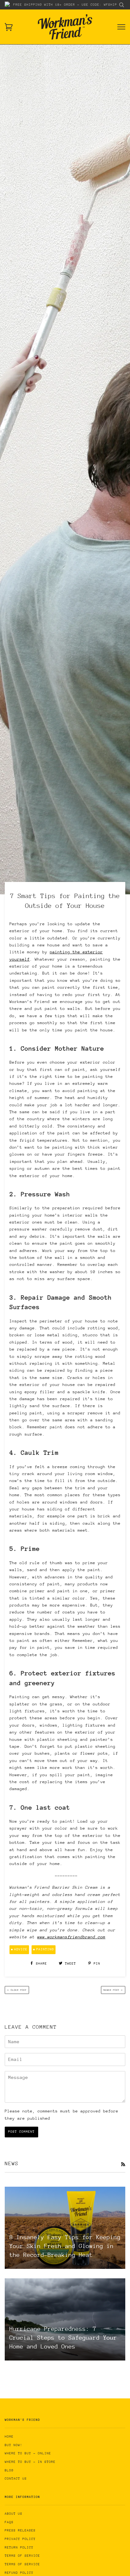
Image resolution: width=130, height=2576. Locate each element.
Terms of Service (22, 2556)
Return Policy (19, 2548)
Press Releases (20, 2530)
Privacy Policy (20, 2539)
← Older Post (17, 1990)
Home (9, 2437)
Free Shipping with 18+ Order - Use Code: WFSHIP (65, 5)
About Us (14, 2514)
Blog (9, 2470)
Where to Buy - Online (28, 2453)
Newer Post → (113, 1990)
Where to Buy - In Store (30, 2462)
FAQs (9, 2522)
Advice (21, 1949)
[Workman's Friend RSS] (123, 2165)
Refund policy (19, 2573)
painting (45, 1949)
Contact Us (16, 2479)
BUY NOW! (14, 2445)
